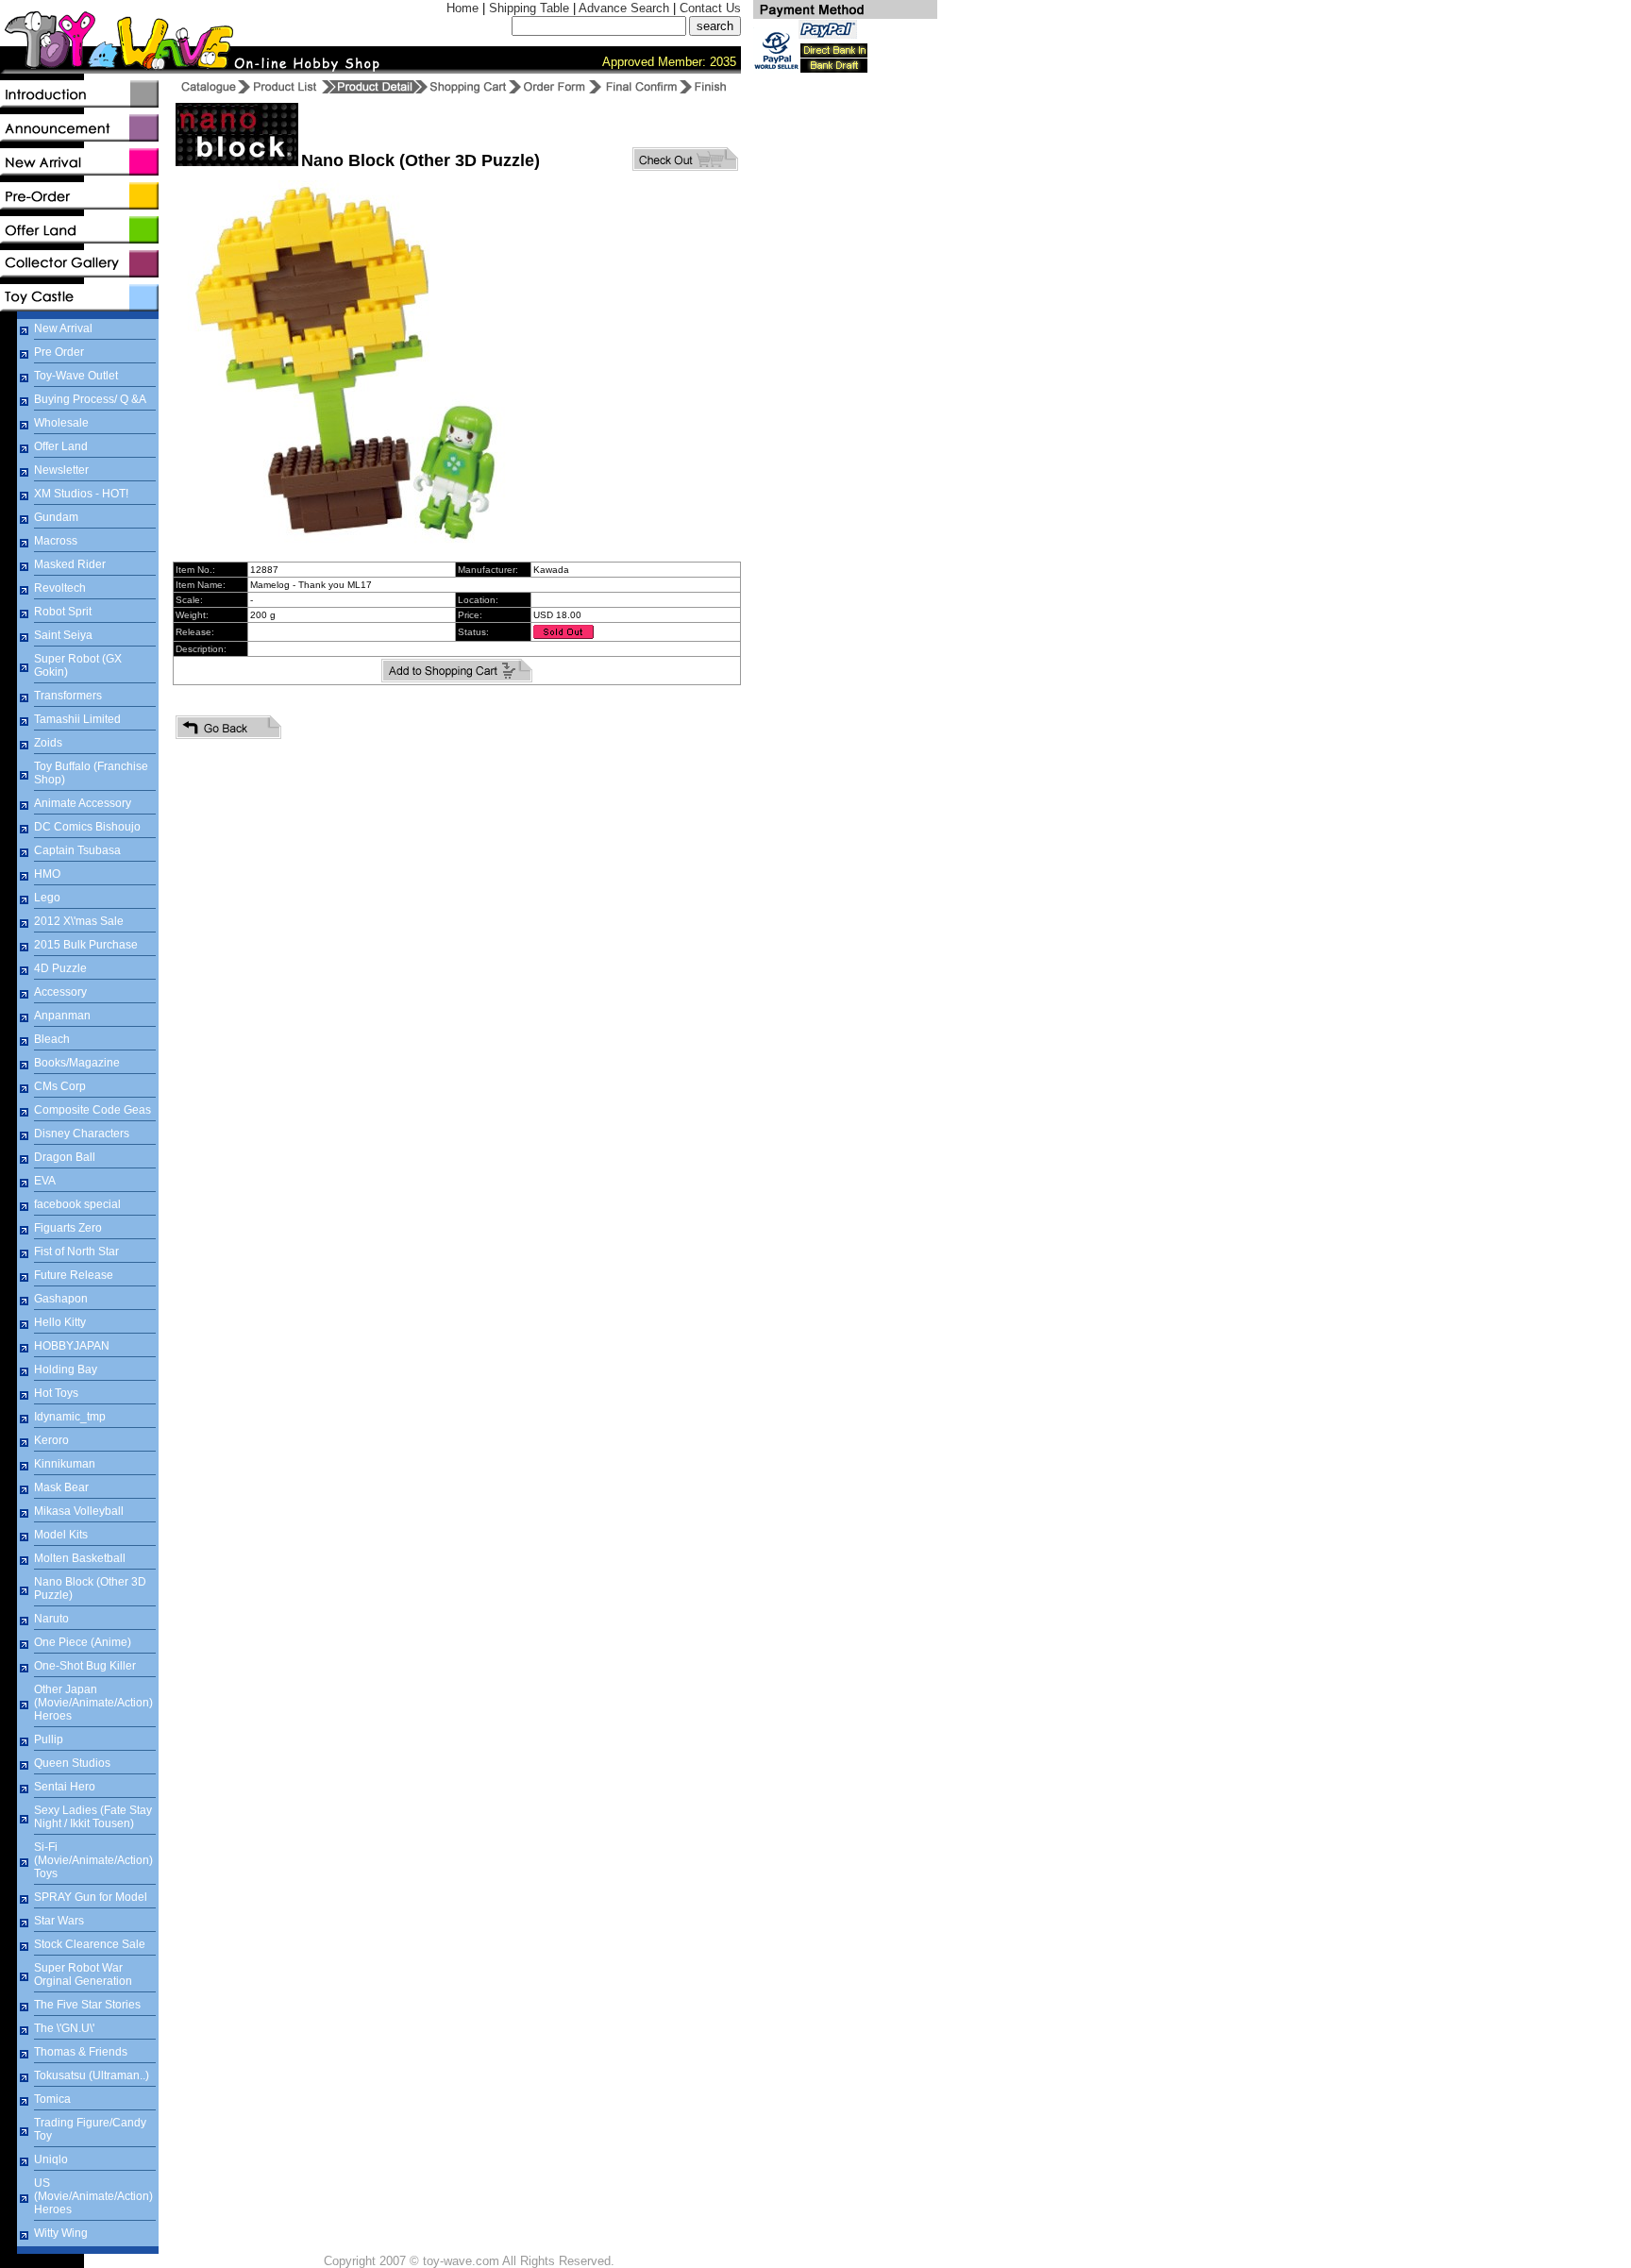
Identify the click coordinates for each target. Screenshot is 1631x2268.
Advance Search (624, 8)
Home (462, 8)
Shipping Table (529, 8)
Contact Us (710, 8)
